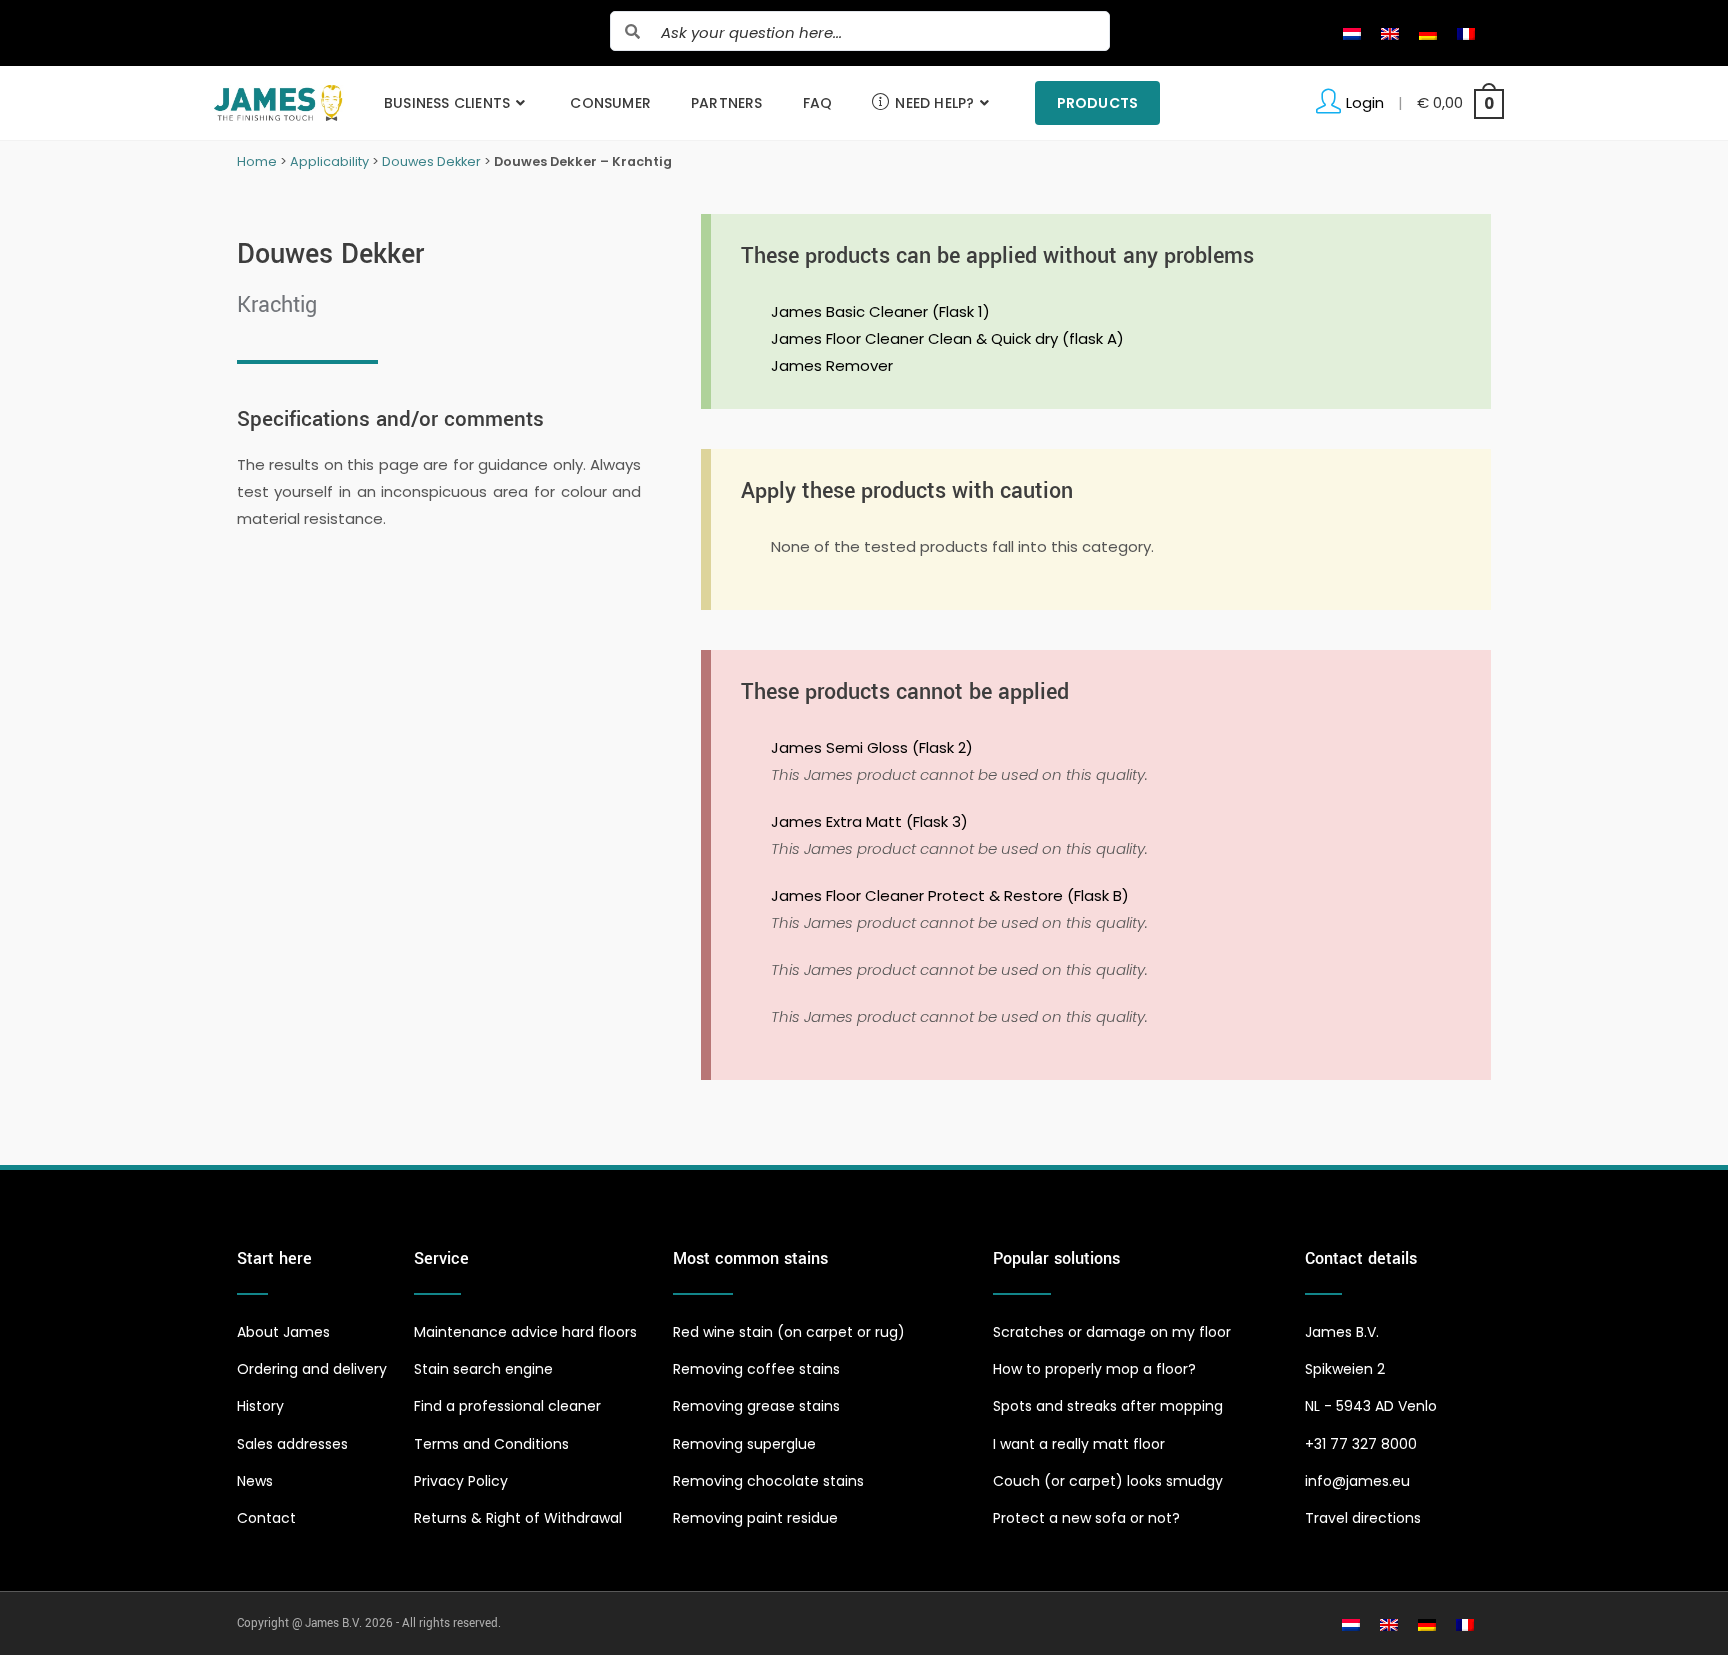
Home (257, 161)
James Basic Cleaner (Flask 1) (880, 311)
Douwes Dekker (431, 161)
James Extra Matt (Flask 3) (869, 821)
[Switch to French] (1466, 33)
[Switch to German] (1428, 33)
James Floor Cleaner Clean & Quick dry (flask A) (947, 338)
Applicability (329, 161)
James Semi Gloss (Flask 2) (872, 747)
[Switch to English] (1390, 33)
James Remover (832, 365)
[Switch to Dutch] (1352, 33)
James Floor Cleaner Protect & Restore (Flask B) (950, 895)
